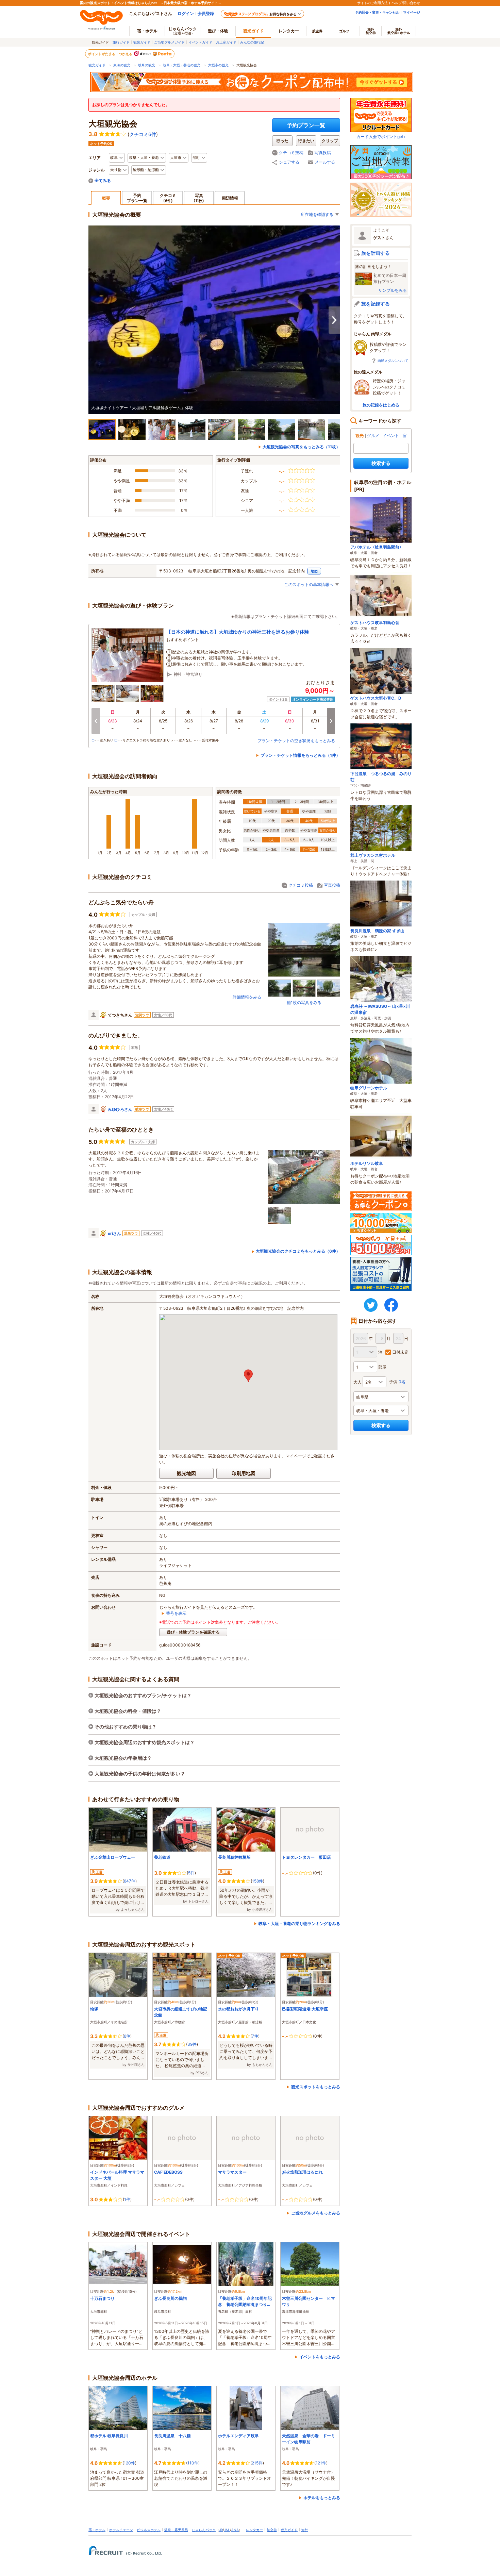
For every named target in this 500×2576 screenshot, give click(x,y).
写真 (199, 198)
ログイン (186, 13)
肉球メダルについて (393, 361)
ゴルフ (344, 31)
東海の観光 (122, 65)
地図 (314, 571)
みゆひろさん (120, 1109)
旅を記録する (376, 304)
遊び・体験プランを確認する (193, 1632)
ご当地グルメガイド (169, 42)
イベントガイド (200, 42)
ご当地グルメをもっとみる (316, 2213)
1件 (127, 2199)
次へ (334, 320)
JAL (227, 2530)
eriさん (114, 1233)
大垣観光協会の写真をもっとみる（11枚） (301, 447)
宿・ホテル (97, 2530)
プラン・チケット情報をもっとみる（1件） (300, 755)
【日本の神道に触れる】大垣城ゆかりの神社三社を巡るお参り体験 (238, 632)
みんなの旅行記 (252, 42)
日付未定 (400, 1352)
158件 (257, 1881)
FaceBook (391, 1305)
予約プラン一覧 (306, 125)
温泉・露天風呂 (176, 2530)
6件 (127, 2036)
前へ (96, 721)
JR (221, 2530)
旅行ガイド (121, 42)
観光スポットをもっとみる (316, 2087)
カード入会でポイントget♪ (381, 137)
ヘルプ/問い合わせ (406, 3)
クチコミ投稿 (291, 153)
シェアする (289, 162)
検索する (381, 463)
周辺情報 (230, 198)
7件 (255, 2036)
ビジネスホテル (149, 2530)
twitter (371, 1305)
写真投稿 (323, 153)
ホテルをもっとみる (322, 2498)
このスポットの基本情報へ (309, 584)
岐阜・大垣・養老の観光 (182, 65)
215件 (257, 2463)
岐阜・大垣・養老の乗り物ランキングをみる (299, 1923)
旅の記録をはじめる (381, 405)
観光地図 (186, 1473)
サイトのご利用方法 (372, 3)
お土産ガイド (226, 42)
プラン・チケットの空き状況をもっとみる (296, 741)
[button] (248, 1376)
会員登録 (206, 13)
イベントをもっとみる (320, 2357)
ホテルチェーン (121, 2530)
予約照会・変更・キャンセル (377, 12)
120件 (129, 2463)
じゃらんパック (183, 31)
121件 (321, 2463)
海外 (371, 31)
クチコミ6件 (143, 134)
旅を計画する (376, 253)
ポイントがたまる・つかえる (111, 54)
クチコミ (168, 198)
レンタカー (289, 31)
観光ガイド (142, 42)
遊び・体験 (218, 31)
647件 (130, 1881)
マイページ (412, 12)
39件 (192, 2044)
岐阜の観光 (147, 65)
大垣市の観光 (218, 65)
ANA (235, 2530)
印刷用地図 (244, 1473)
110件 (193, 2463)
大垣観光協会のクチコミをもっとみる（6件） (298, 1251)
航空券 (317, 31)
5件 (191, 1873)
